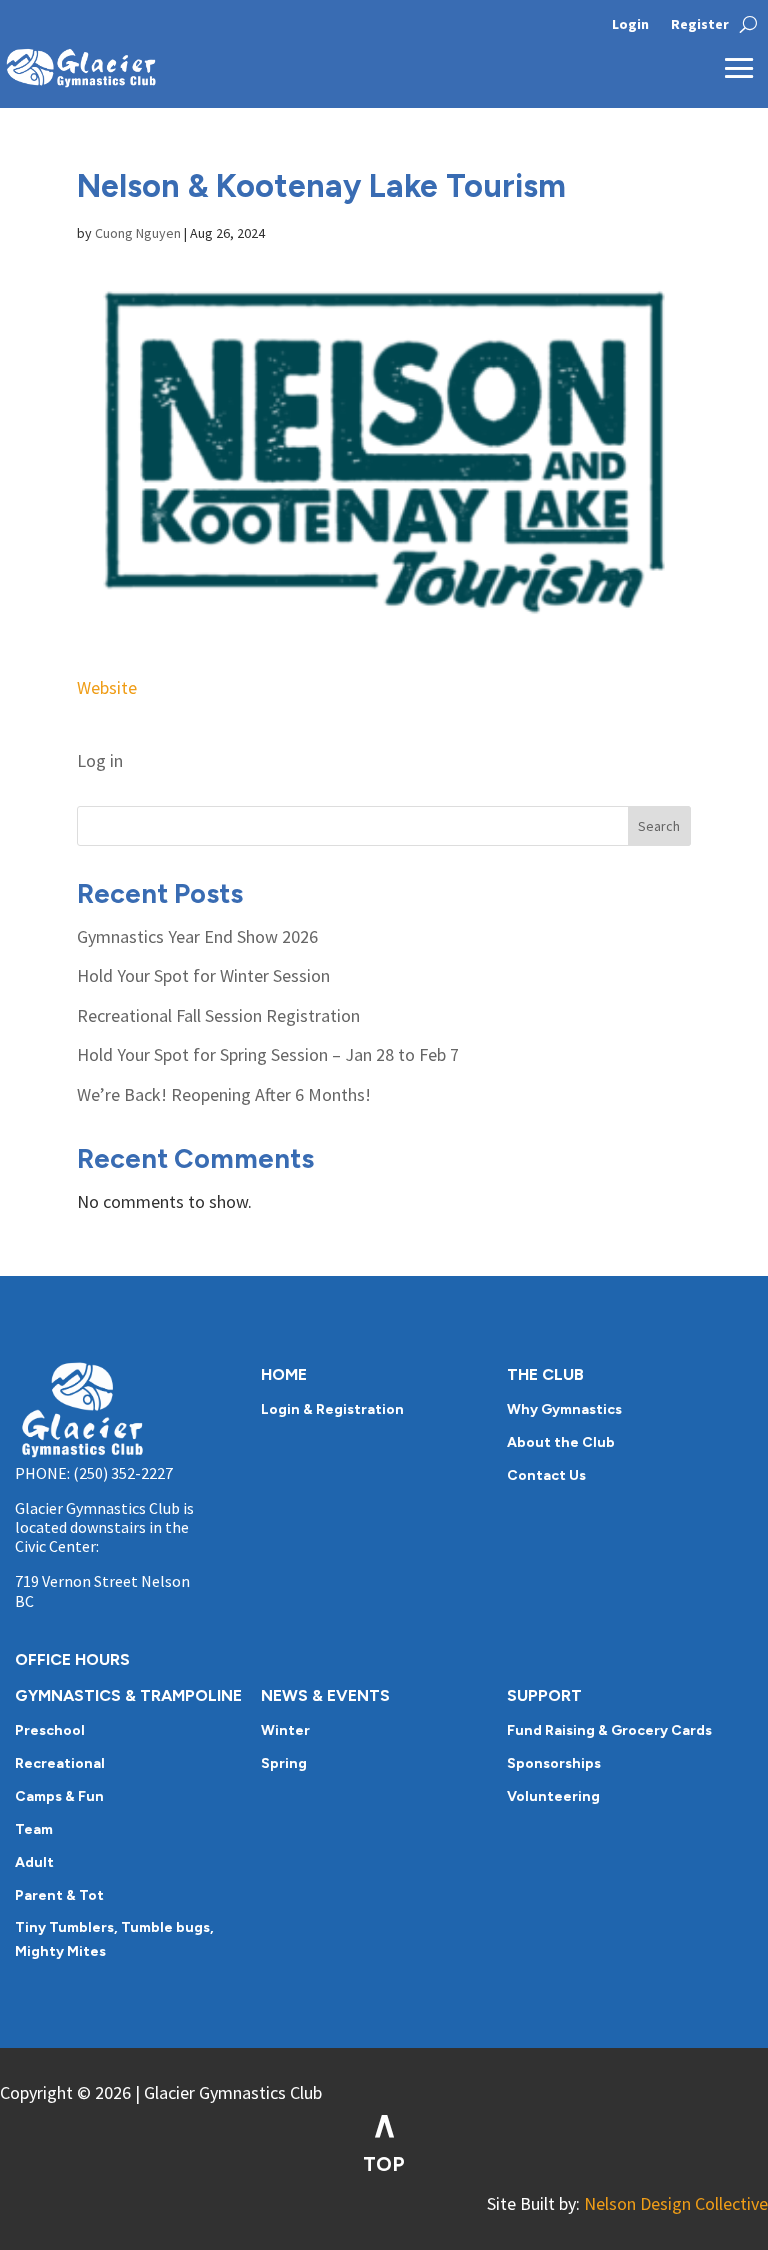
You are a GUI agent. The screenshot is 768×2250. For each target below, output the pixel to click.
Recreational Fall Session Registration (218, 1015)
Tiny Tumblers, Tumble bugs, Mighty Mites (114, 1939)
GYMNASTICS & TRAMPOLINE (128, 1695)
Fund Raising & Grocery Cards (609, 1730)
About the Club (561, 1442)
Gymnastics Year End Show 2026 (197, 936)
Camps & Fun (59, 1796)
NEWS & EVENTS (325, 1695)
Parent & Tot (59, 1895)
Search (659, 826)
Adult (34, 1862)
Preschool (50, 1730)
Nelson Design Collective (676, 2203)
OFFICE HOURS (72, 1659)
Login (630, 25)
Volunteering (553, 1796)
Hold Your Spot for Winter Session (203, 975)
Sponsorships (554, 1763)
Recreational (60, 1763)
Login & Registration (332, 1409)
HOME (284, 1374)
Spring (284, 1763)
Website (107, 687)
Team (34, 1829)
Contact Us (546, 1475)
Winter (285, 1730)
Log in (100, 760)
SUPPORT (544, 1695)
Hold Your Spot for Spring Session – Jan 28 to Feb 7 (268, 1054)
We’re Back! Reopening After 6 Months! (224, 1094)
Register (700, 25)
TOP (384, 2164)
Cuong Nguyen (138, 233)
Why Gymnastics (564, 1409)
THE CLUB (545, 1374)
